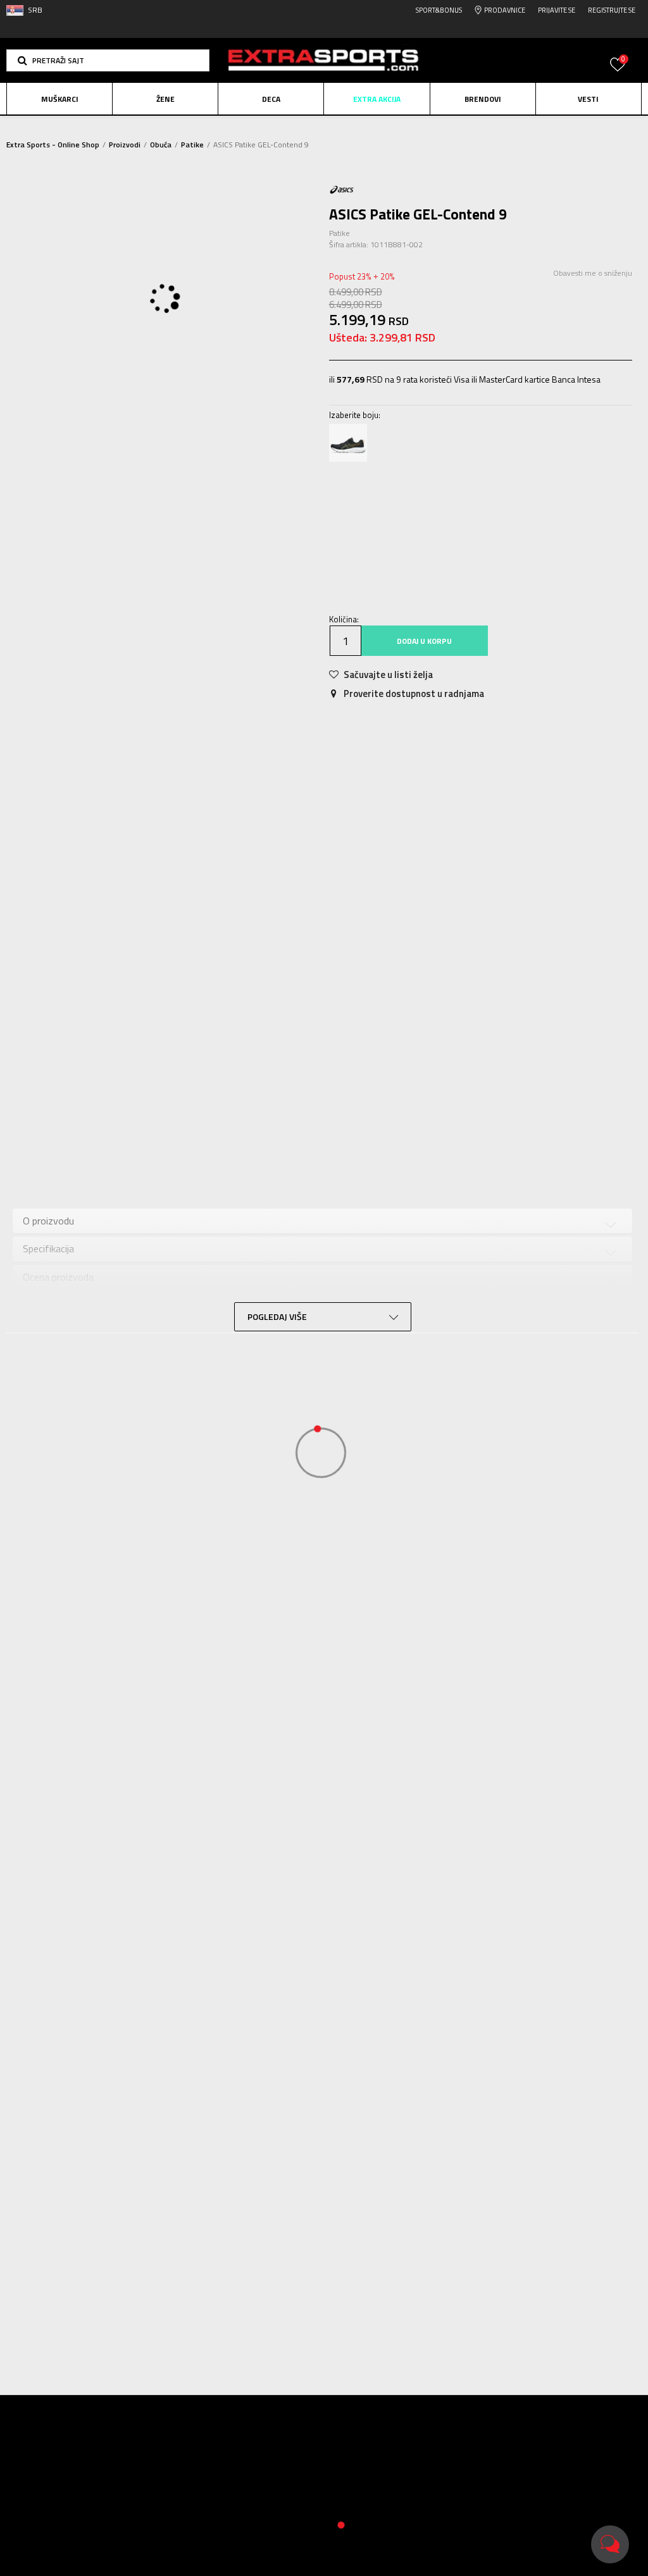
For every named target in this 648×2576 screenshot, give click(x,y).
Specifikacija (204, 1156)
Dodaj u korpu (424, 641)
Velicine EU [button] (357, 501)
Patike (192, 145)
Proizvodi (125, 145)
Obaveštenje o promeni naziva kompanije (293, 126)
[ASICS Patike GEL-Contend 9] (348, 443)
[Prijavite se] (618, 72)
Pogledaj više (410, 127)
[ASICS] (342, 189)
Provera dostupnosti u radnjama (462, 1156)
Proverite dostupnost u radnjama (413, 693)
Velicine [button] (408, 501)
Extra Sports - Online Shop (53, 145)
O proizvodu (115, 1156)
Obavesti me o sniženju (593, 273)
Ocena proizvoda (305, 1156)
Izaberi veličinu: (360, 483)
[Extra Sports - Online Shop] (324, 60)
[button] (108, 60)
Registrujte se (612, 10)
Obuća (161, 145)
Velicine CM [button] (461, 501)
